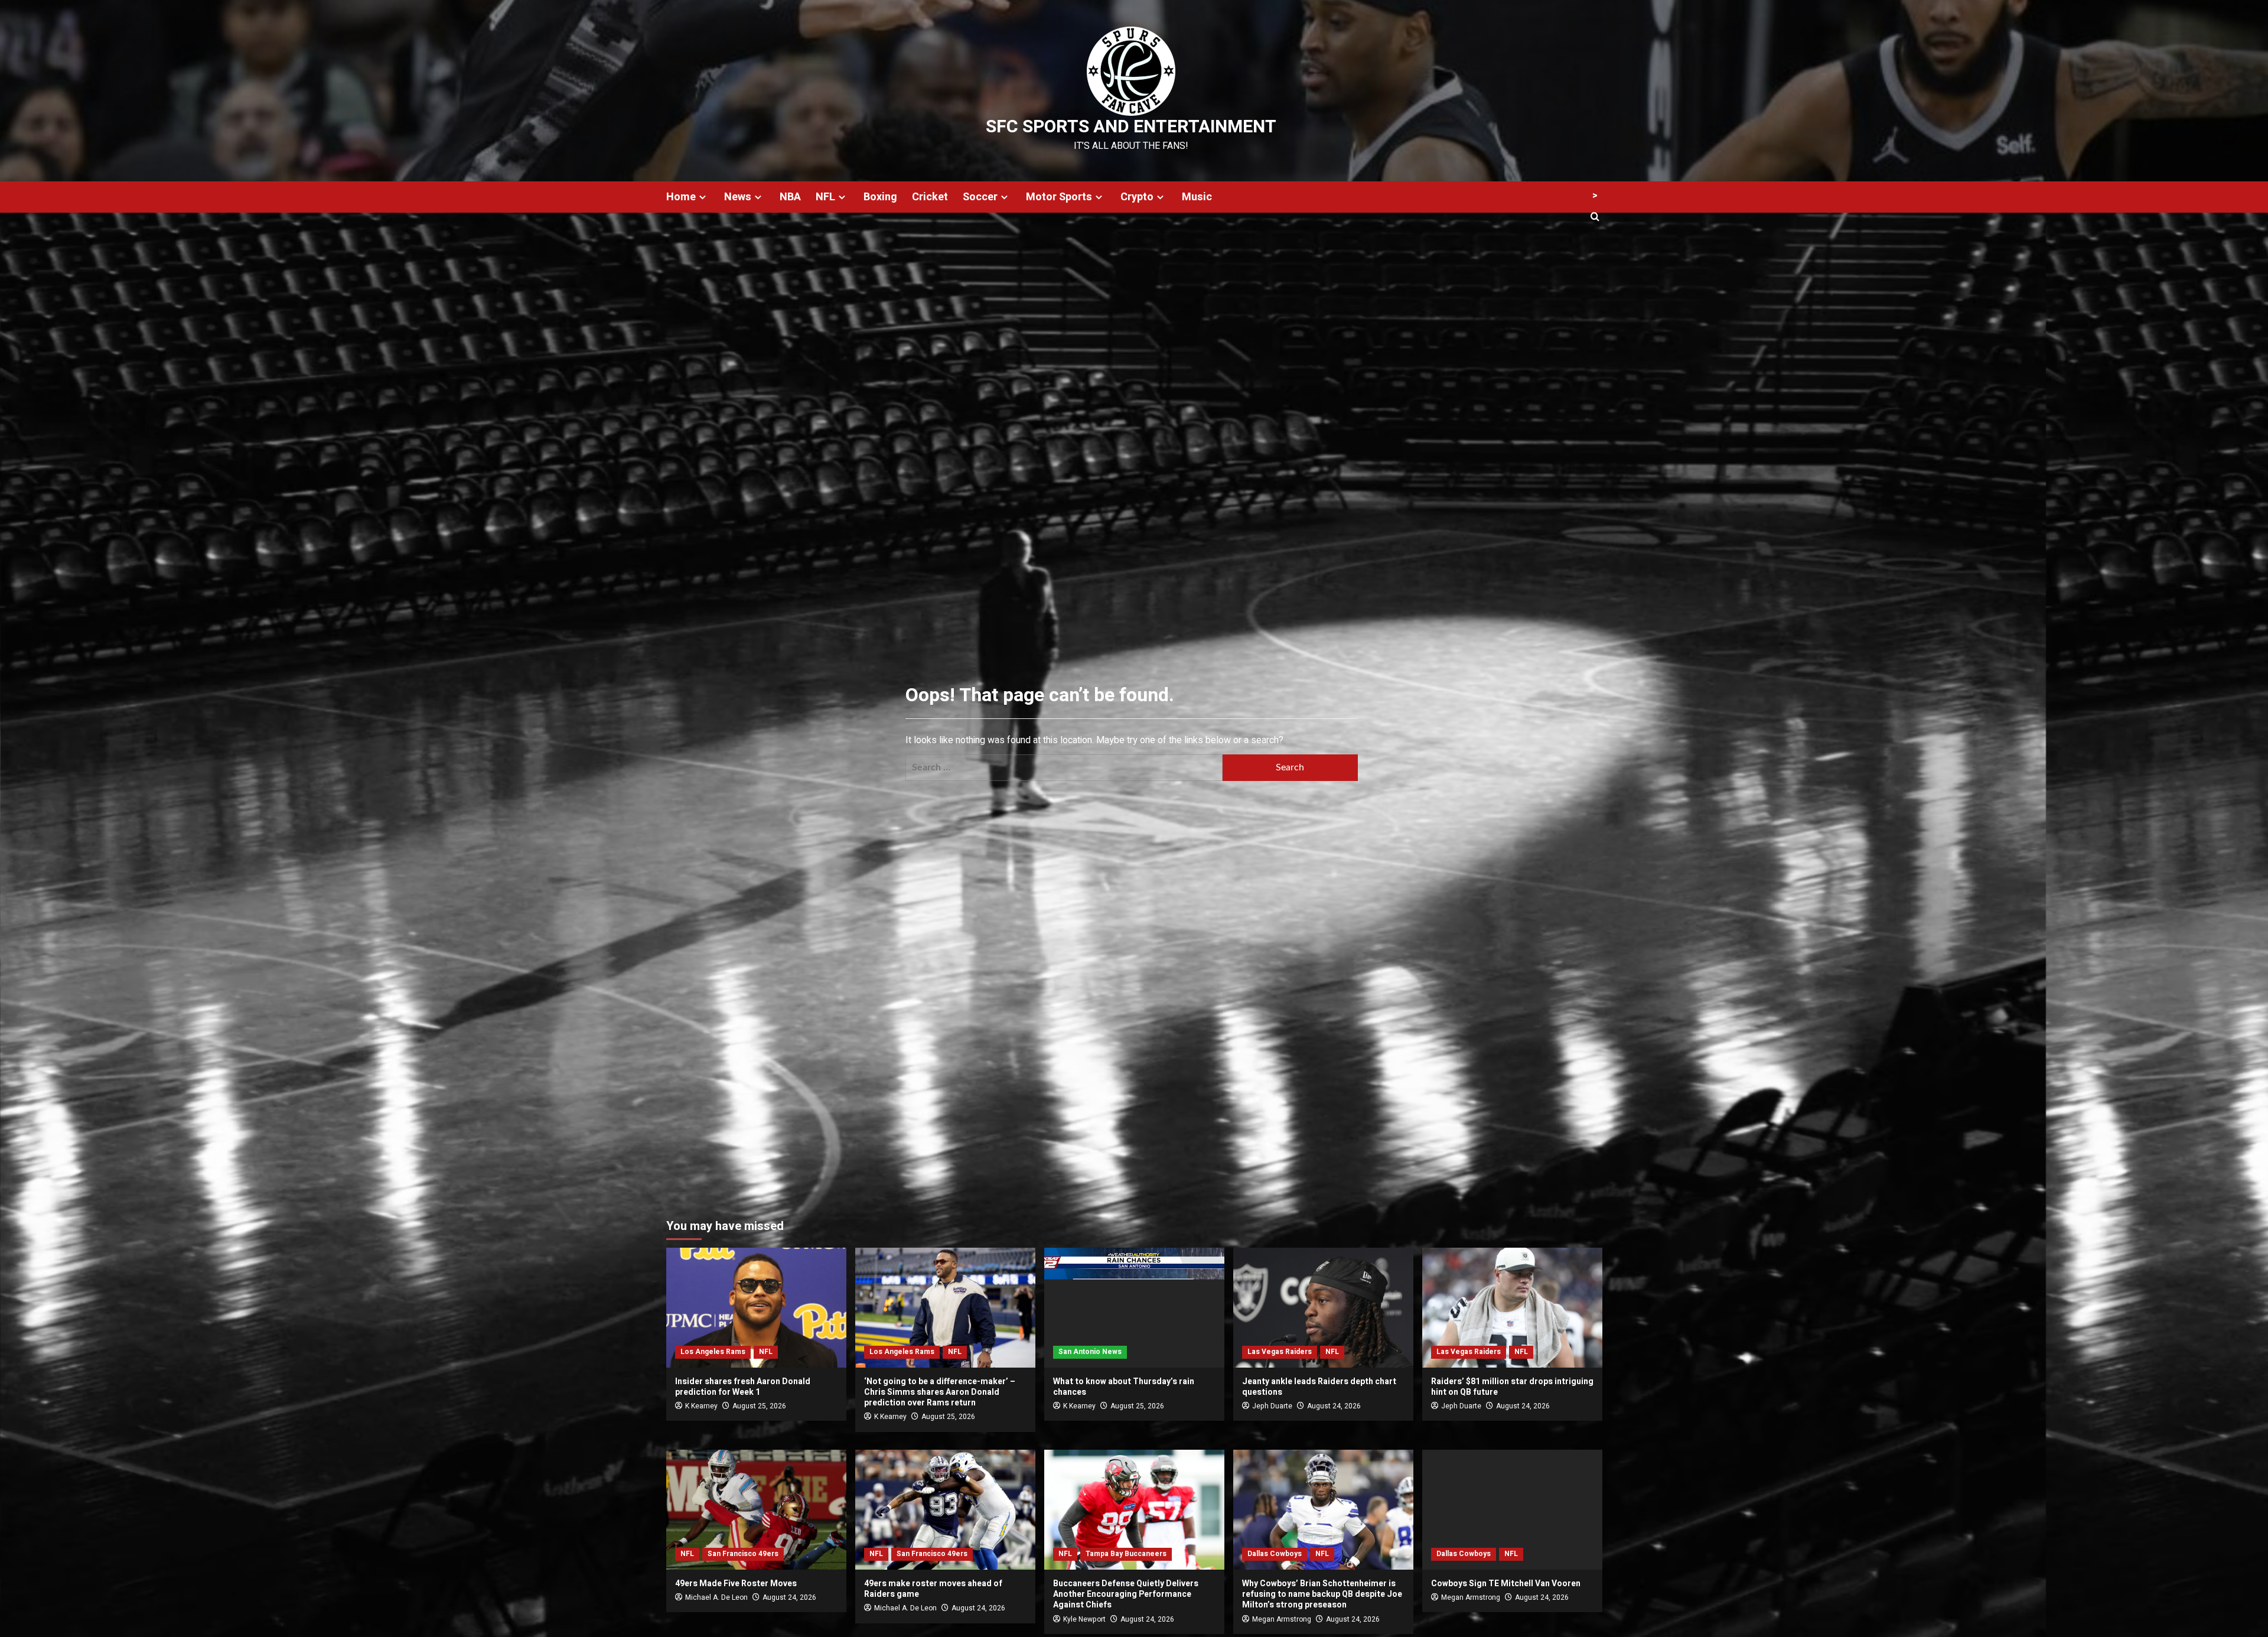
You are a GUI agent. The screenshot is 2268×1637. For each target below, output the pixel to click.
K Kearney (701, 1406)
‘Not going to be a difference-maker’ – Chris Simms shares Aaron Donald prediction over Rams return (940, 1392)
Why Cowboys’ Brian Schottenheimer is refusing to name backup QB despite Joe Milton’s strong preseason (1322, 1594)
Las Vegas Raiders (1280, 1352)
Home (681, 197)
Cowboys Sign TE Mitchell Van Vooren (1506, 1584)
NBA (790, 197)
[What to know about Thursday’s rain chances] (1134, 1308)
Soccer (980, 197)
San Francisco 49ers (743, 1554)
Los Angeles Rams (713, 1352)
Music (1197, 197)
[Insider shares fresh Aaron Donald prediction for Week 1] (756, 1308)
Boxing (880, 197)
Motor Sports (1059, 197)
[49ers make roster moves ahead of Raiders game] (945, 1510)
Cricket (930, 197)
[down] (703, 197)
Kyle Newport (1084, 1619)
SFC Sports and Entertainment (1131, 127)
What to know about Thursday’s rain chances (1124, 1387)
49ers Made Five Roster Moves (736, 1584)
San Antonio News (1090, 1352)
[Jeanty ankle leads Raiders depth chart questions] (1323, 1308)
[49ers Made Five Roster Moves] (756, 1510)
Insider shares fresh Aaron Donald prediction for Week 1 (743, 1387)
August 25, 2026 (759, 1406)
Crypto (1137, 197)
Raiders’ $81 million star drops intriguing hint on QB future (1512, 1387)
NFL (825, 197)
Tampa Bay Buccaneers (1126, 1554)
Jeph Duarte (1272, 1406)
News (738, 197)
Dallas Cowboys (1275, 1554)
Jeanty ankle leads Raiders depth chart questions (1319, 1387)
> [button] (1595, 196)
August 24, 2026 (1334, 1406)
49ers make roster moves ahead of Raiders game (933, 1589)
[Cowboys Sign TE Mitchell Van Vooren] (1512, 1510)
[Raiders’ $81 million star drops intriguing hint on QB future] (1512, 1308)
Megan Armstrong (1282, 1619)
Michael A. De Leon (716, 1597)
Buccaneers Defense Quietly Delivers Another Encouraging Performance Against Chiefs (1126, 1594)
